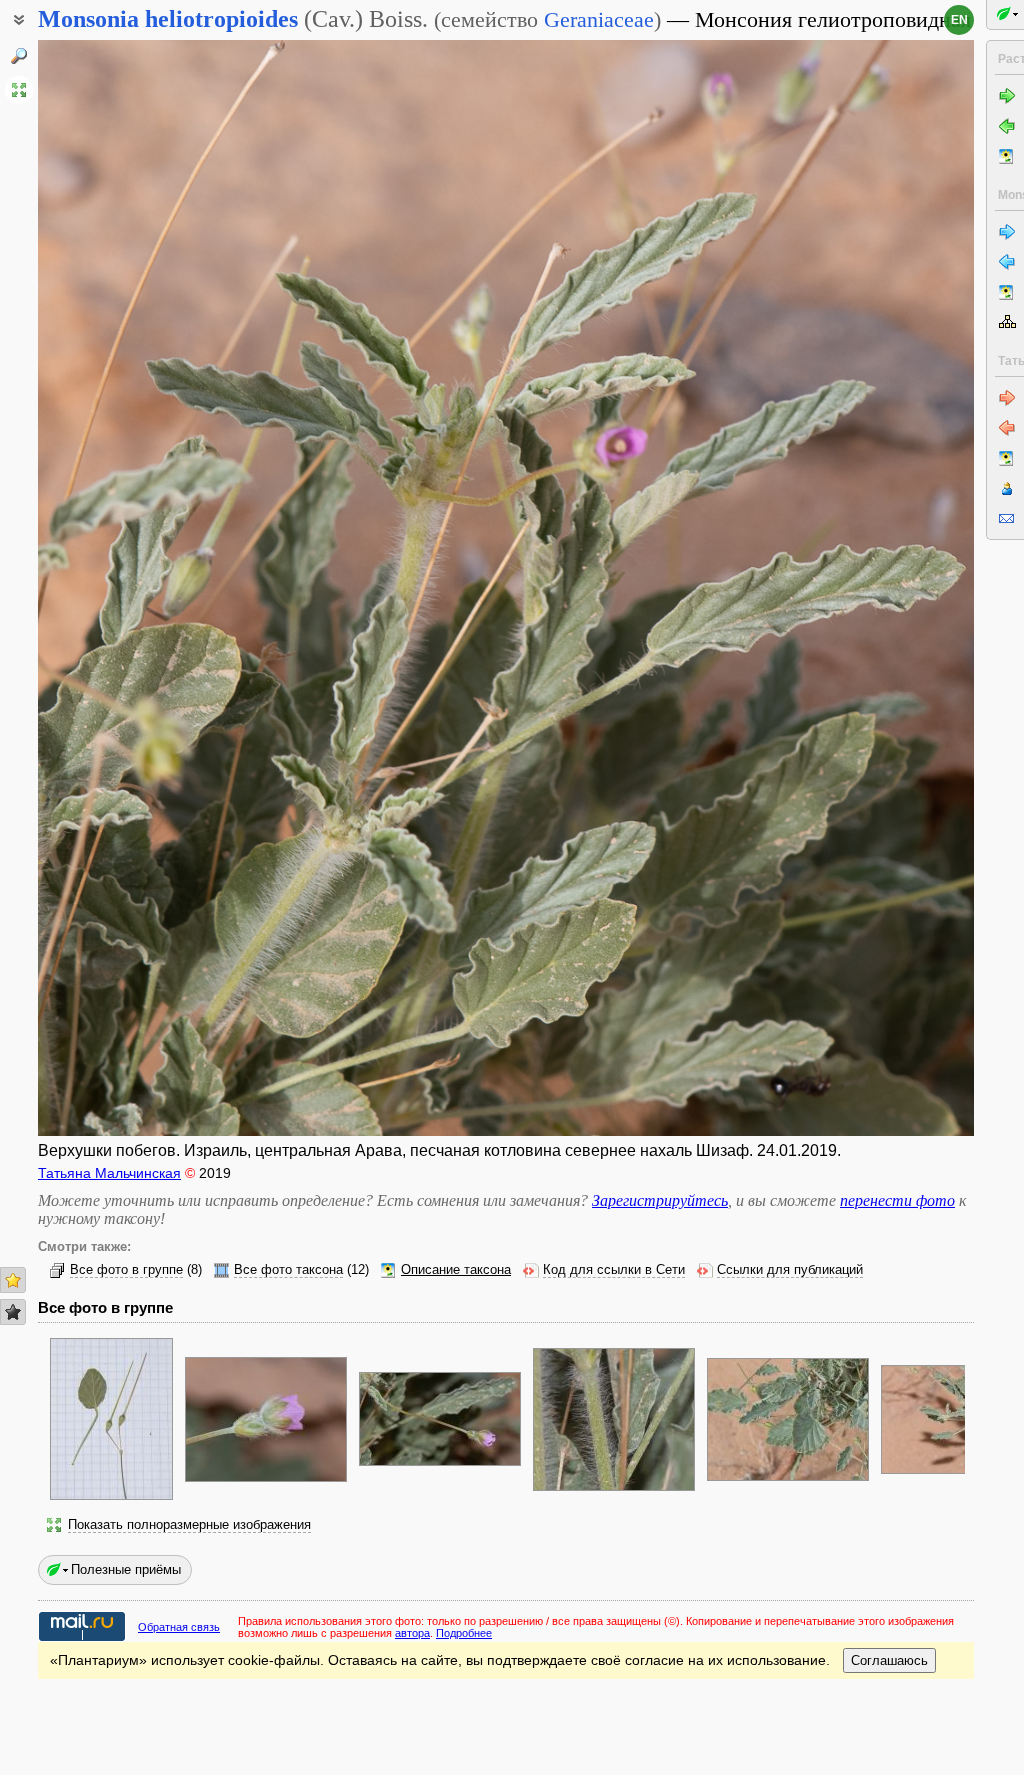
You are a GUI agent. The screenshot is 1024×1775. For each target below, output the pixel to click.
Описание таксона (456, 1270)
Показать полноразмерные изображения (189, 1525)
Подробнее (464, 1633)
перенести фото (897, 1200)
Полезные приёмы (126, 1569)
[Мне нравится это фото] (13, 1280)
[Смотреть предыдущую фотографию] (136, 588)
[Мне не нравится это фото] (13, 1312)
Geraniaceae (599, 19)
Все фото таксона (288, 1270)
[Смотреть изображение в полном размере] (19, 90)
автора (412, 1633)
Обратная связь (179, 1627)
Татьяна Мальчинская (109, 1173)
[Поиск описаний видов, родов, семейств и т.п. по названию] (19, 56)
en (959, 20)
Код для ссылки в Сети (614, 1270)
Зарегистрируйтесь (660, 1200)
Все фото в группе (126, 1270)
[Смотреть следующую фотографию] (875, 588)
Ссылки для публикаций (790, 1270)
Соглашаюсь (889, 1660)
